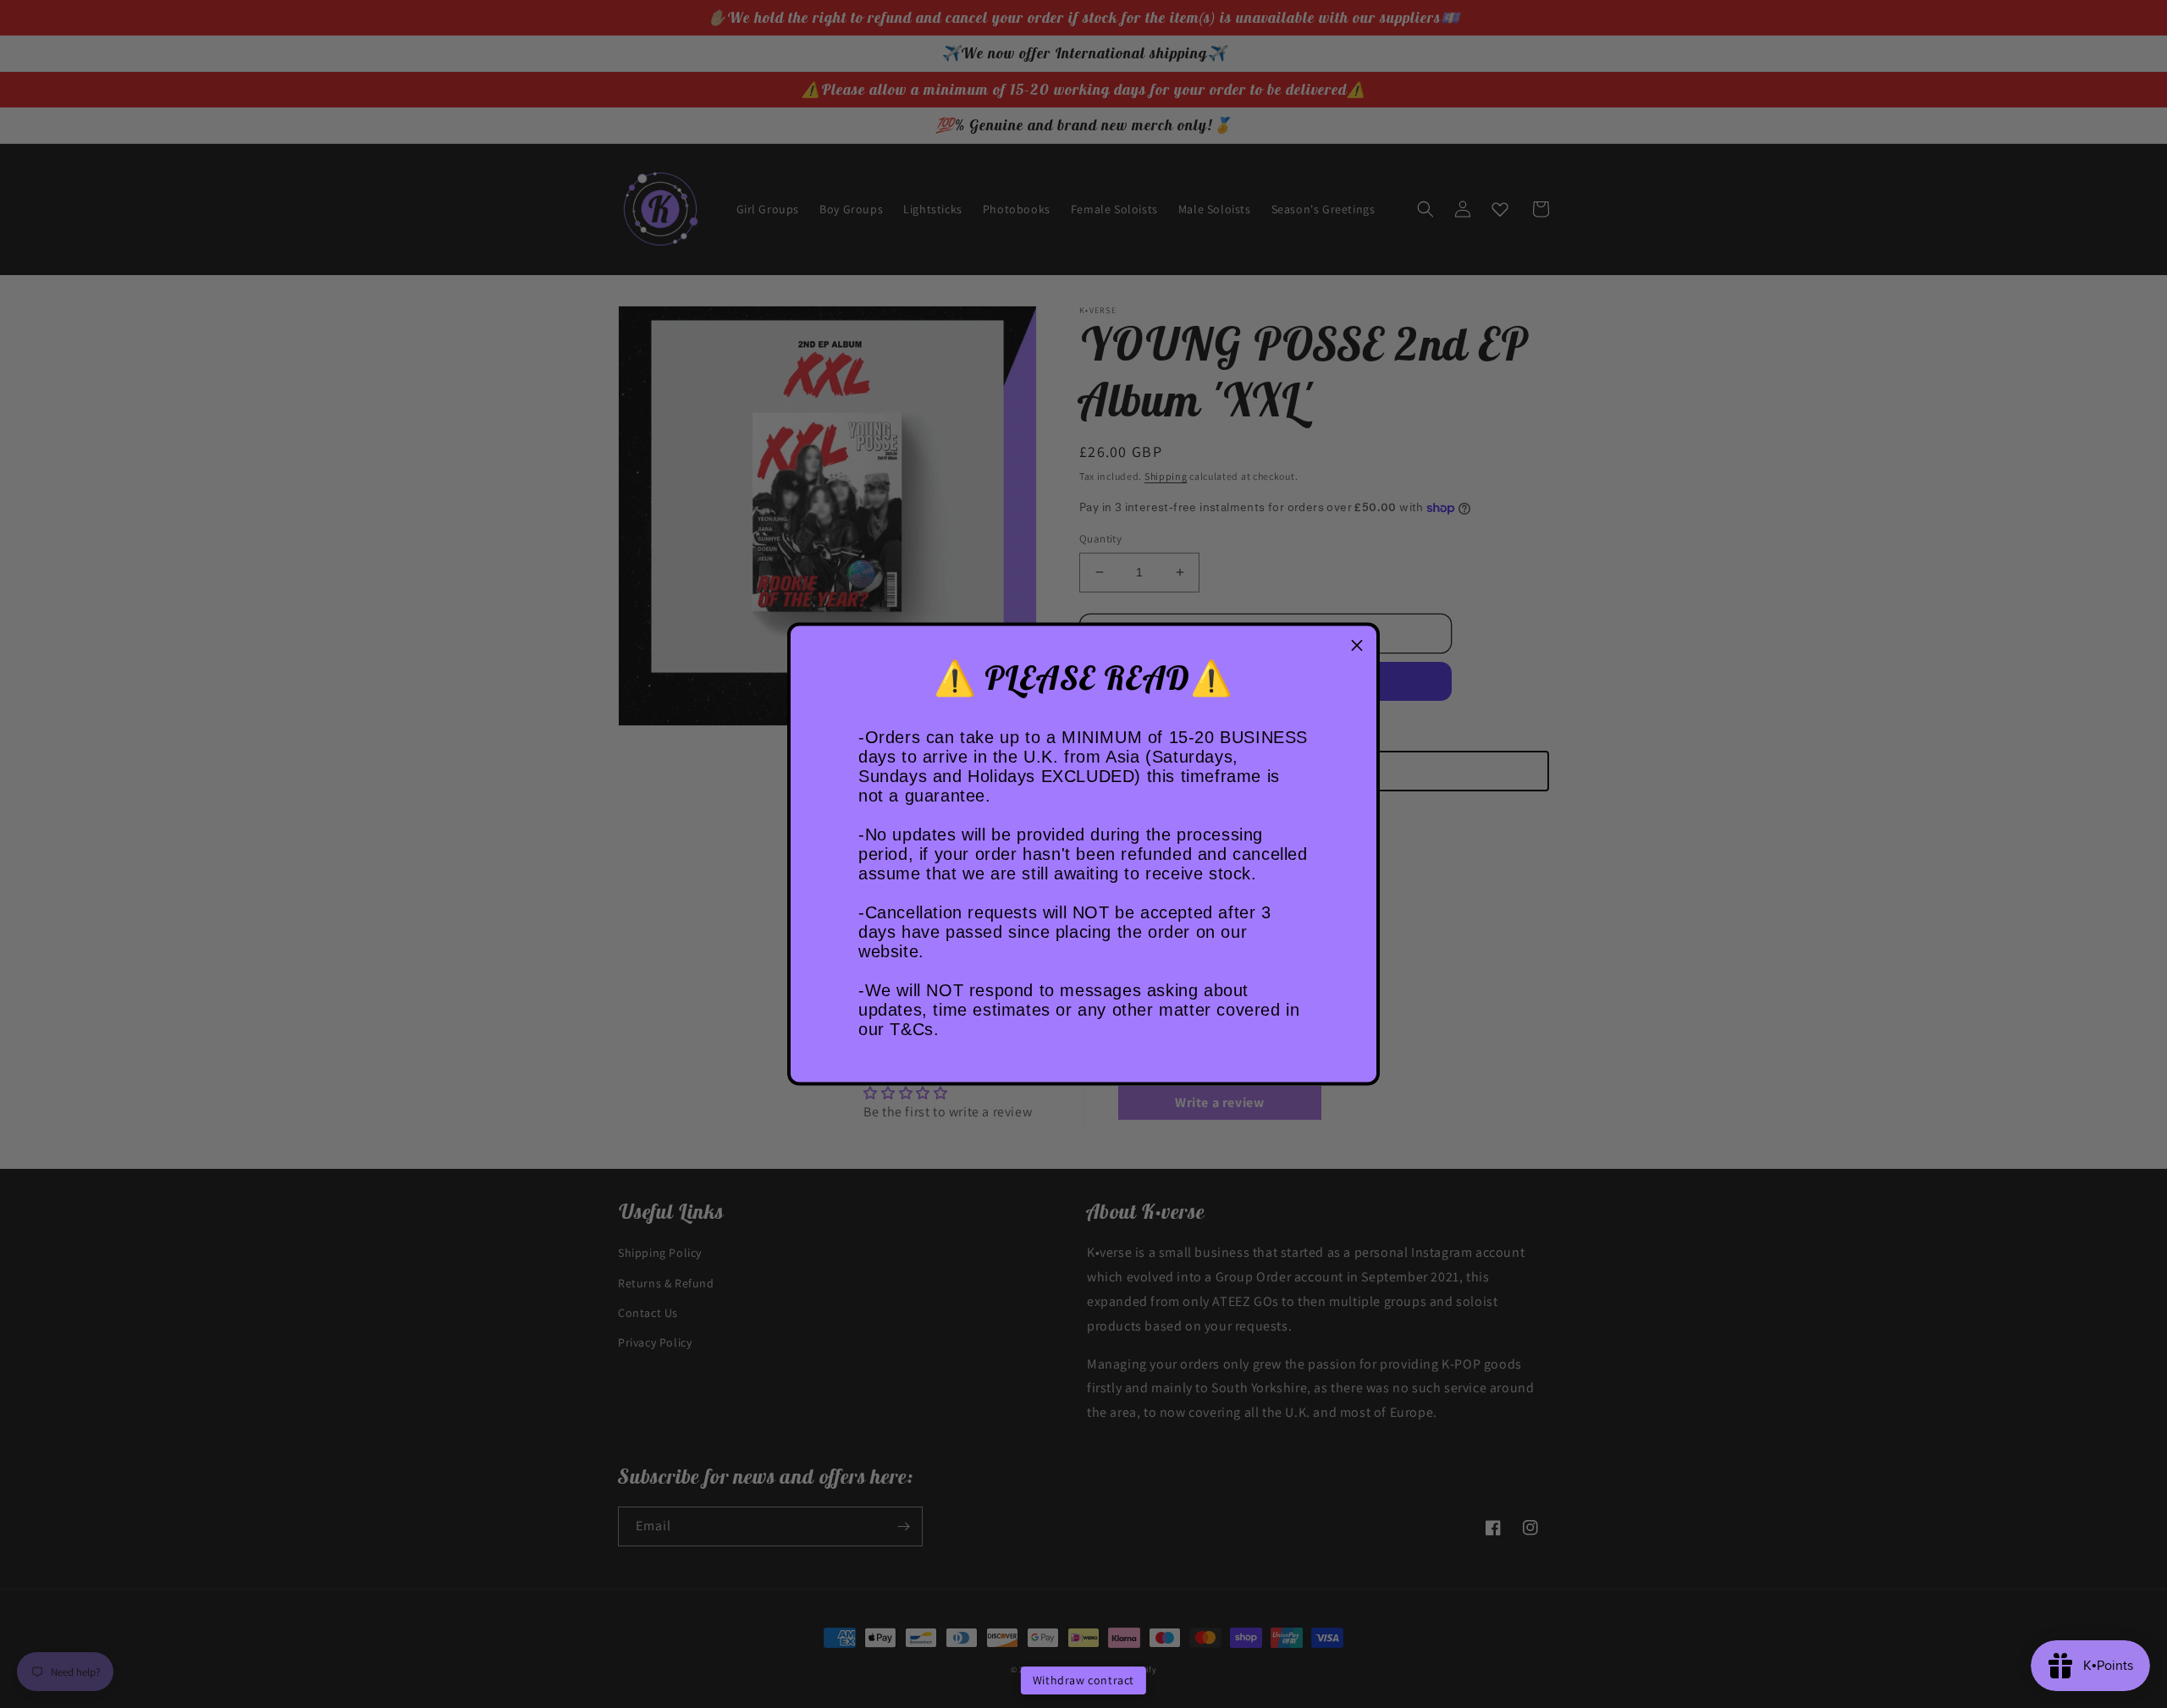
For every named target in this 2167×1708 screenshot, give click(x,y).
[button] (1357, 646)
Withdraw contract (1083, 1680)
